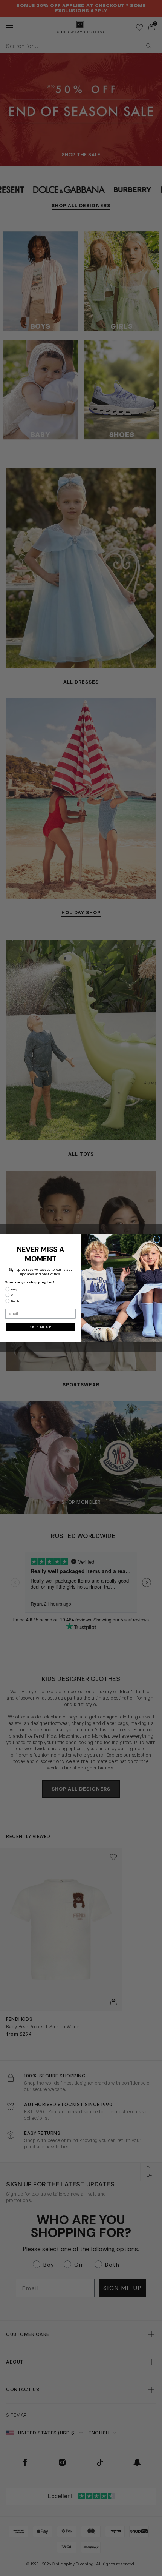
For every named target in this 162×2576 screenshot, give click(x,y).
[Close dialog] (157, 1239)
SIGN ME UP (40, 1327)
